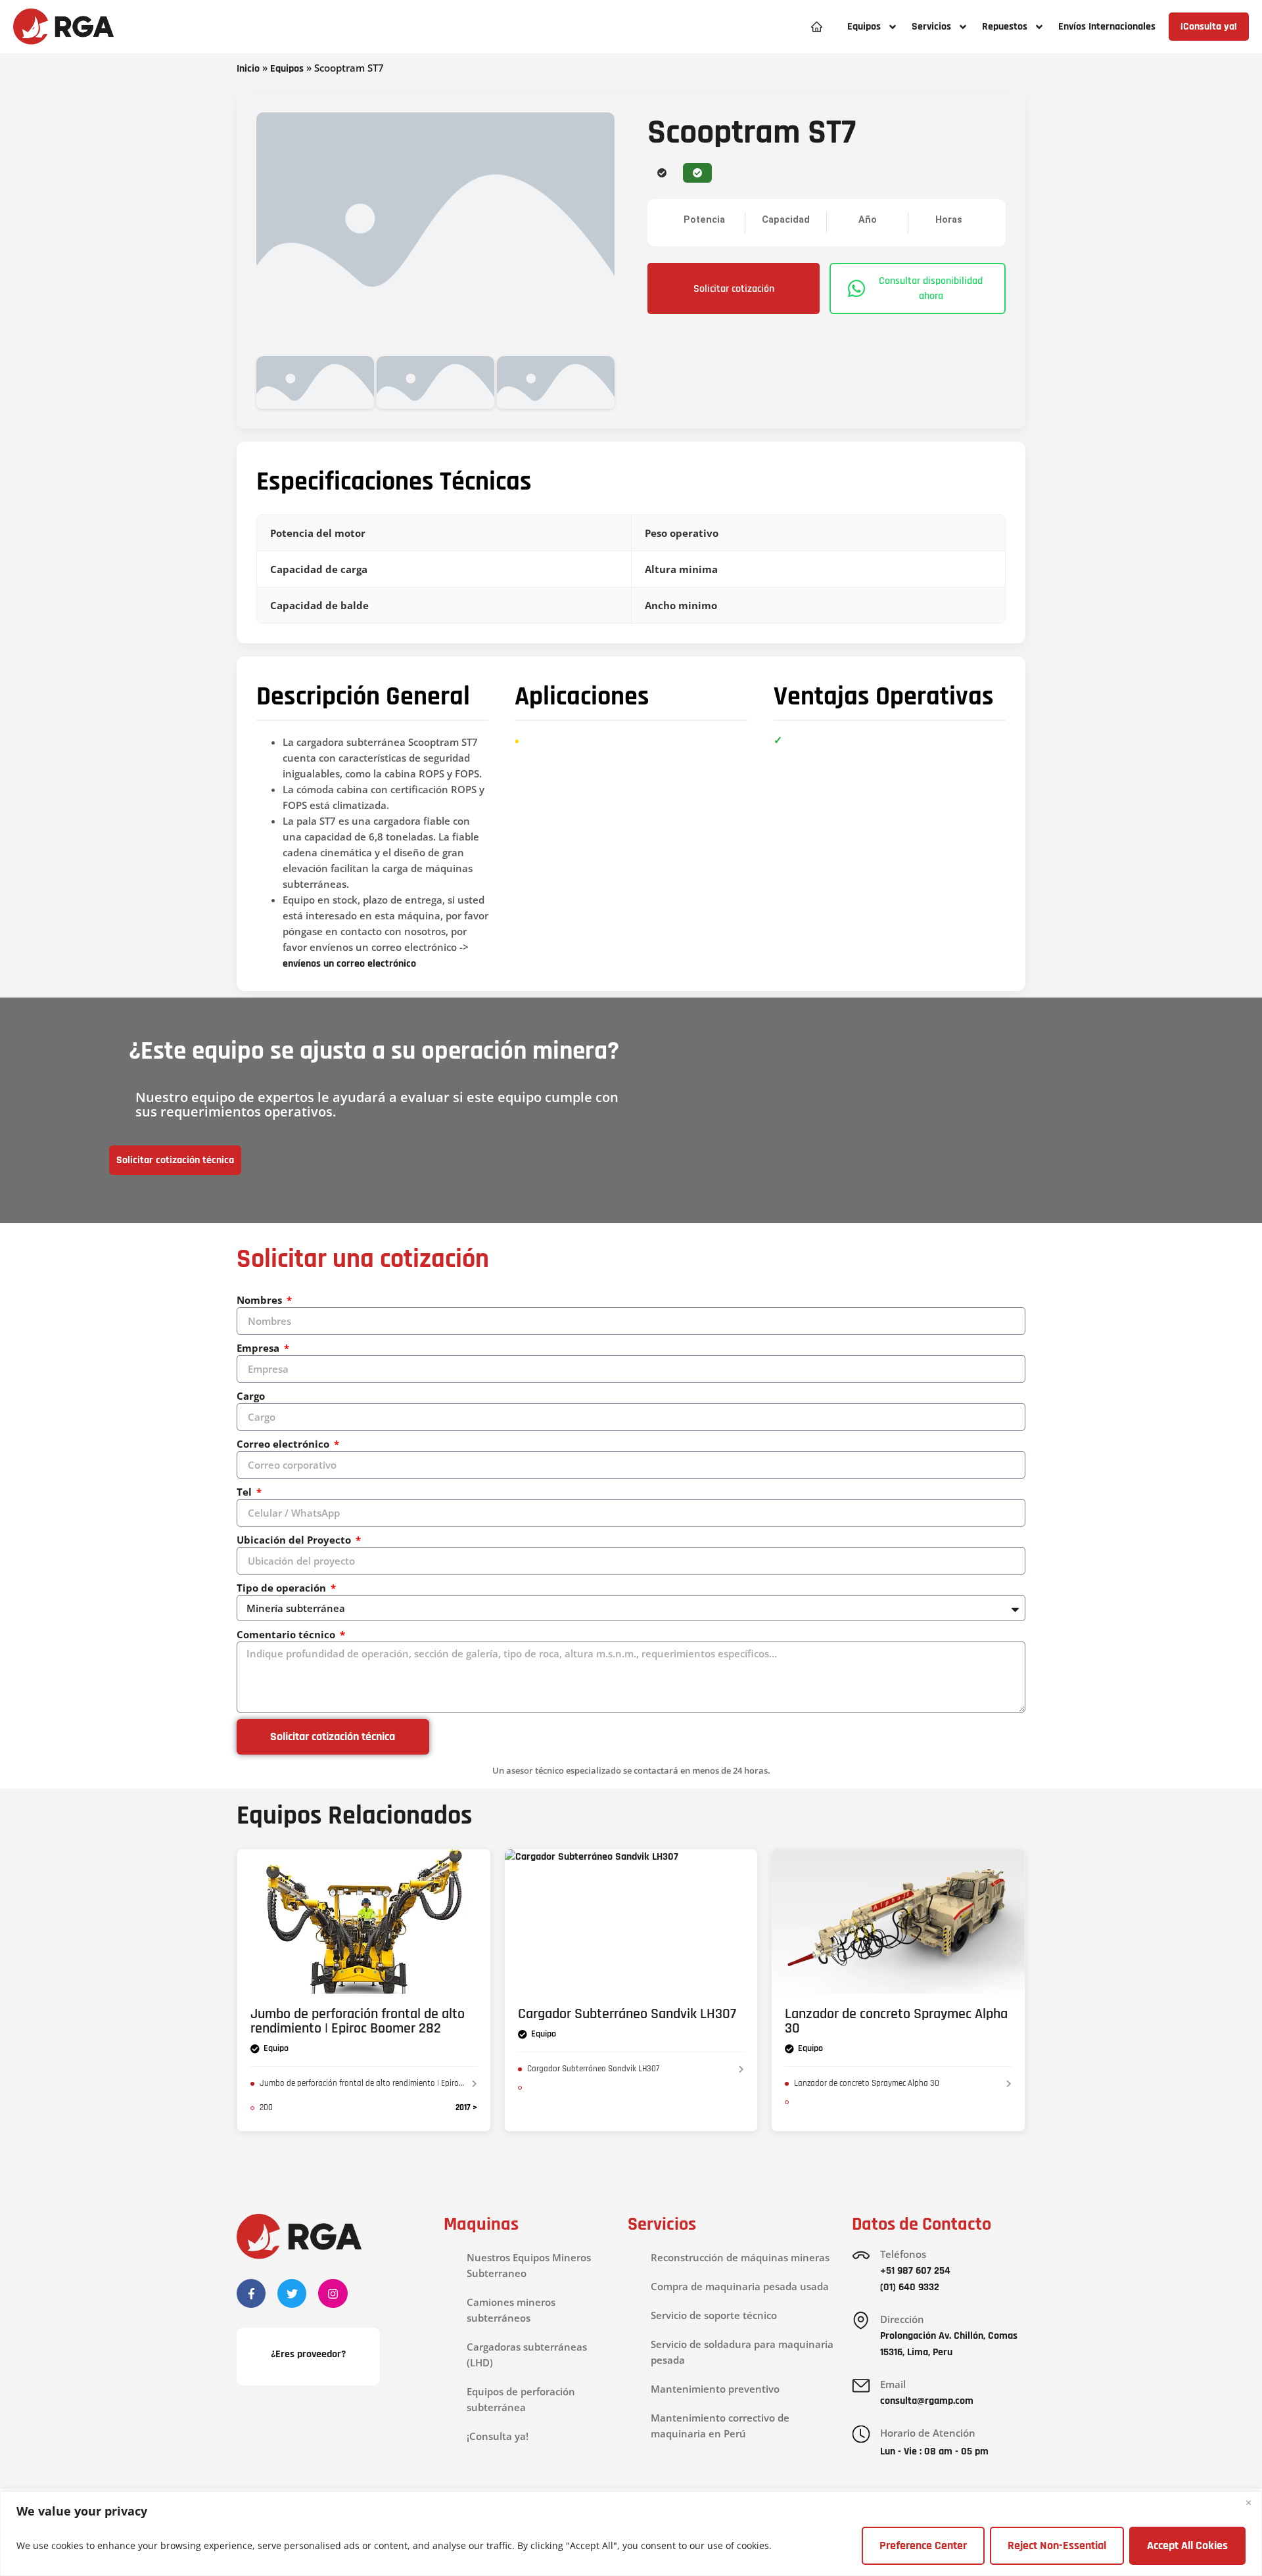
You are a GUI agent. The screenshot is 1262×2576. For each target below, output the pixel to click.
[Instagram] (333, 2293)
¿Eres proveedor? (308, 2354)
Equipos (287, 69)
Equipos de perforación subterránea (521, 2399)
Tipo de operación (283, 1588)
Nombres (261, 1300)
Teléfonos (903, 2254)
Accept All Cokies (1187, 2545)
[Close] (1248, 2502)
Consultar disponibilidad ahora (931, 288)
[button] (872, 27)
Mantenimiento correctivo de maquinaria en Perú (720, 2426)
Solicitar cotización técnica (175, 1160)
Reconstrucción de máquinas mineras (740, 2257)
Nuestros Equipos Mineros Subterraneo (529, 2265)
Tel (245, 1492)
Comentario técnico (287, 1634)
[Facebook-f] (251, 2293)
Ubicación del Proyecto (295, 1540)
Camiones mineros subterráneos (511, 2310)
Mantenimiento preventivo (715, 2389)
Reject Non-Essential (1057, 2545)
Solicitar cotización (734, 289)
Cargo (251, 1396)
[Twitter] (292, 2293)
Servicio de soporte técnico (714, 2315)
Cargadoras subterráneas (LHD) (527, 2355)
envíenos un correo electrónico (349, 964)
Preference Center (923, 2545)
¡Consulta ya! (498, 2436)
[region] (631, 2534)
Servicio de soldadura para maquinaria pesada (742, 2352)
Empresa (259, 1348)
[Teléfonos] (861, 2255)
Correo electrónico (284, 1444)
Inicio (248, 69)
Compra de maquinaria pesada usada (740, 2286)
